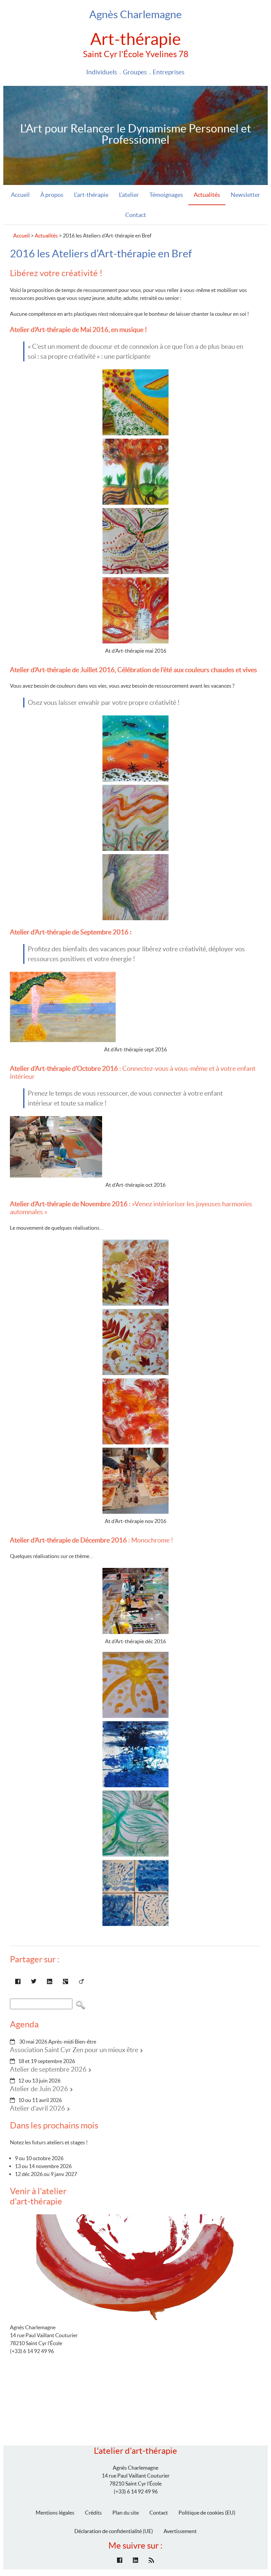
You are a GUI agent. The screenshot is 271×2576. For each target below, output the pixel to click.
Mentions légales (55, 2513)
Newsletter (245, 195)
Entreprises (169, 72)
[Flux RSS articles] (151, 2560)
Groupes (135, 72)
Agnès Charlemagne (135, 14)
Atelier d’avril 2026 (38, 2108)
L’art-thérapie (91, 195)
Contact (136, 215)
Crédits (93, 2513)
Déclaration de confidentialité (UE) (114, 2531)
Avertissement (180, 2531)
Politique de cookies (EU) (207, 2513)
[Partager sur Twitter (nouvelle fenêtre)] (34, 1981)
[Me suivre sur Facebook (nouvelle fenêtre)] (120, 2560)
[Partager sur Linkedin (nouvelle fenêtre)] (50, 1981)
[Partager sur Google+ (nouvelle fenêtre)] (65, 1981)
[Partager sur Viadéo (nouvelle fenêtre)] (81, 1981)
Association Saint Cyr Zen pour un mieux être (74, 2050)
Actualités (207, 195)
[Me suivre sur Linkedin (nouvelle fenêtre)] (135, 2560)
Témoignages (166, 195)
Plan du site (126, 2513)
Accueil (20, 195)
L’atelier (129, 195)
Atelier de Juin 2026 (39, 2089)
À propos (52, 195)
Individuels (102, 72)
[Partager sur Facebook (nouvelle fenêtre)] (18, 1981)
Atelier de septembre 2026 (48, 2069)
